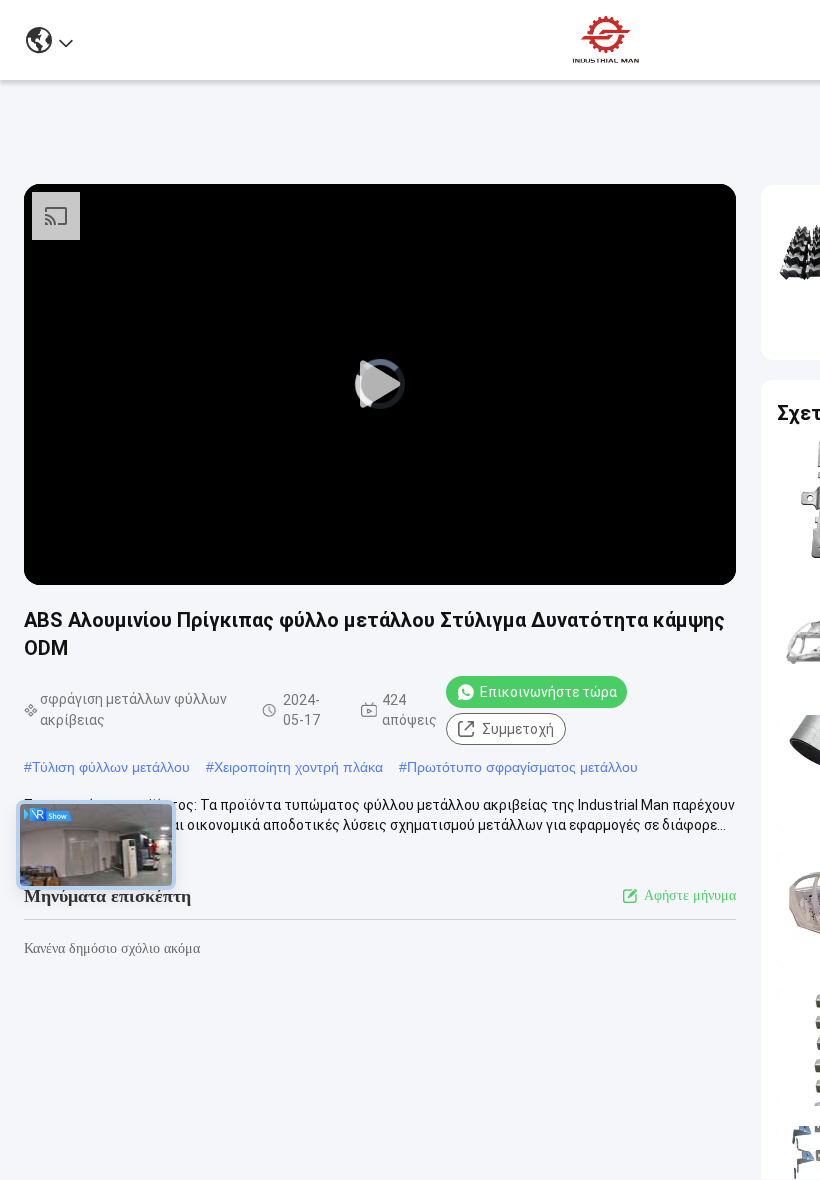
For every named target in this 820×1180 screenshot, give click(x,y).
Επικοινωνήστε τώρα (548, 692)
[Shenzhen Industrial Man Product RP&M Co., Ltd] (608, 40)
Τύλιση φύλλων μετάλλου (111, 767)
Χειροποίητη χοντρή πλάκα (298, 767)
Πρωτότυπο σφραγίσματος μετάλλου (522, 767)
